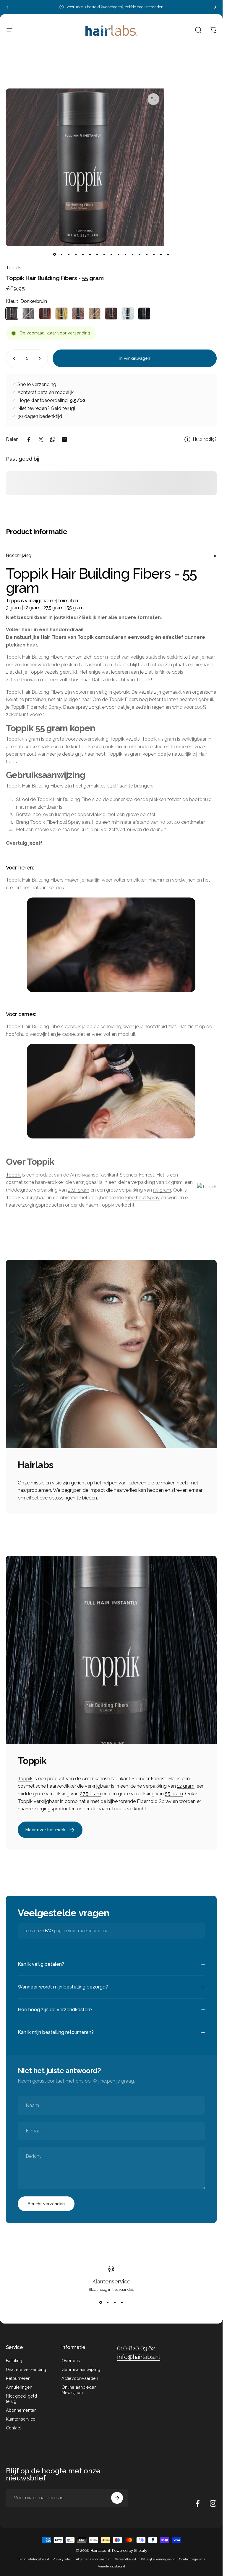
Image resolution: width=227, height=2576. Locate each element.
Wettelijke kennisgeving (158, 2559)
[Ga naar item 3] (76, 255)
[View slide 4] (122, 2302)
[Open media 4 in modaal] (153, 99)
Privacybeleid (63, 2559)
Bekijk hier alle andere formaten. (122, 617)
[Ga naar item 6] (90, 255)
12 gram (174, 1182)
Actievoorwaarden (80, 2378)
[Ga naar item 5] (83, 255)
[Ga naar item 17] (168, 255)
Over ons (71, 2361)
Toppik (13, 268)
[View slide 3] (115, 2302)
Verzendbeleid (125, 2559)
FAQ (49, 1931)
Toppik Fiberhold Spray (36, 707)
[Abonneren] (117, 2498)
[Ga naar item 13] (140, 255)
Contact (13, 2428)
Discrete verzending (26, 2369)
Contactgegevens (192, 2559)
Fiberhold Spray (142, 1197)
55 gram (162, 1190)
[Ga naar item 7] (97, 255)
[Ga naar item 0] (55, 255)
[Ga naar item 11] (126, 255)
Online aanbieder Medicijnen (79, 2390)
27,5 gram (79, 1190)
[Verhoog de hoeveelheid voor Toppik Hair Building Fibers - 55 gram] (41, 358)
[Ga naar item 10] (119, 255)
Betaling (14, 2361)
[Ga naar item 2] (69, 255)
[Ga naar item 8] (104, 255)
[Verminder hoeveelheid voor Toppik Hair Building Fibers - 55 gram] (13, 358)
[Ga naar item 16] (161, 255)
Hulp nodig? (205, 439)
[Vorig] (8, 7)
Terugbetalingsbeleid (34, 2559)
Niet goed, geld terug (21, 2399)
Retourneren (18, 2378)
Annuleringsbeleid (111, 2566)
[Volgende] (214, 7)
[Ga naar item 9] (111, 255)
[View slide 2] (108, 2302)
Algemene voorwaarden (94, 2559)
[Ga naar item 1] (62, 255)
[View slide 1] (101, 2302)
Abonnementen (21, 2410)
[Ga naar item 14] (147, 255)
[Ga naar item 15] (154, 255)
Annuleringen (19, 2387)
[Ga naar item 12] (133, 255)
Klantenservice (111, 2282)
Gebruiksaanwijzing (81, 2369)
